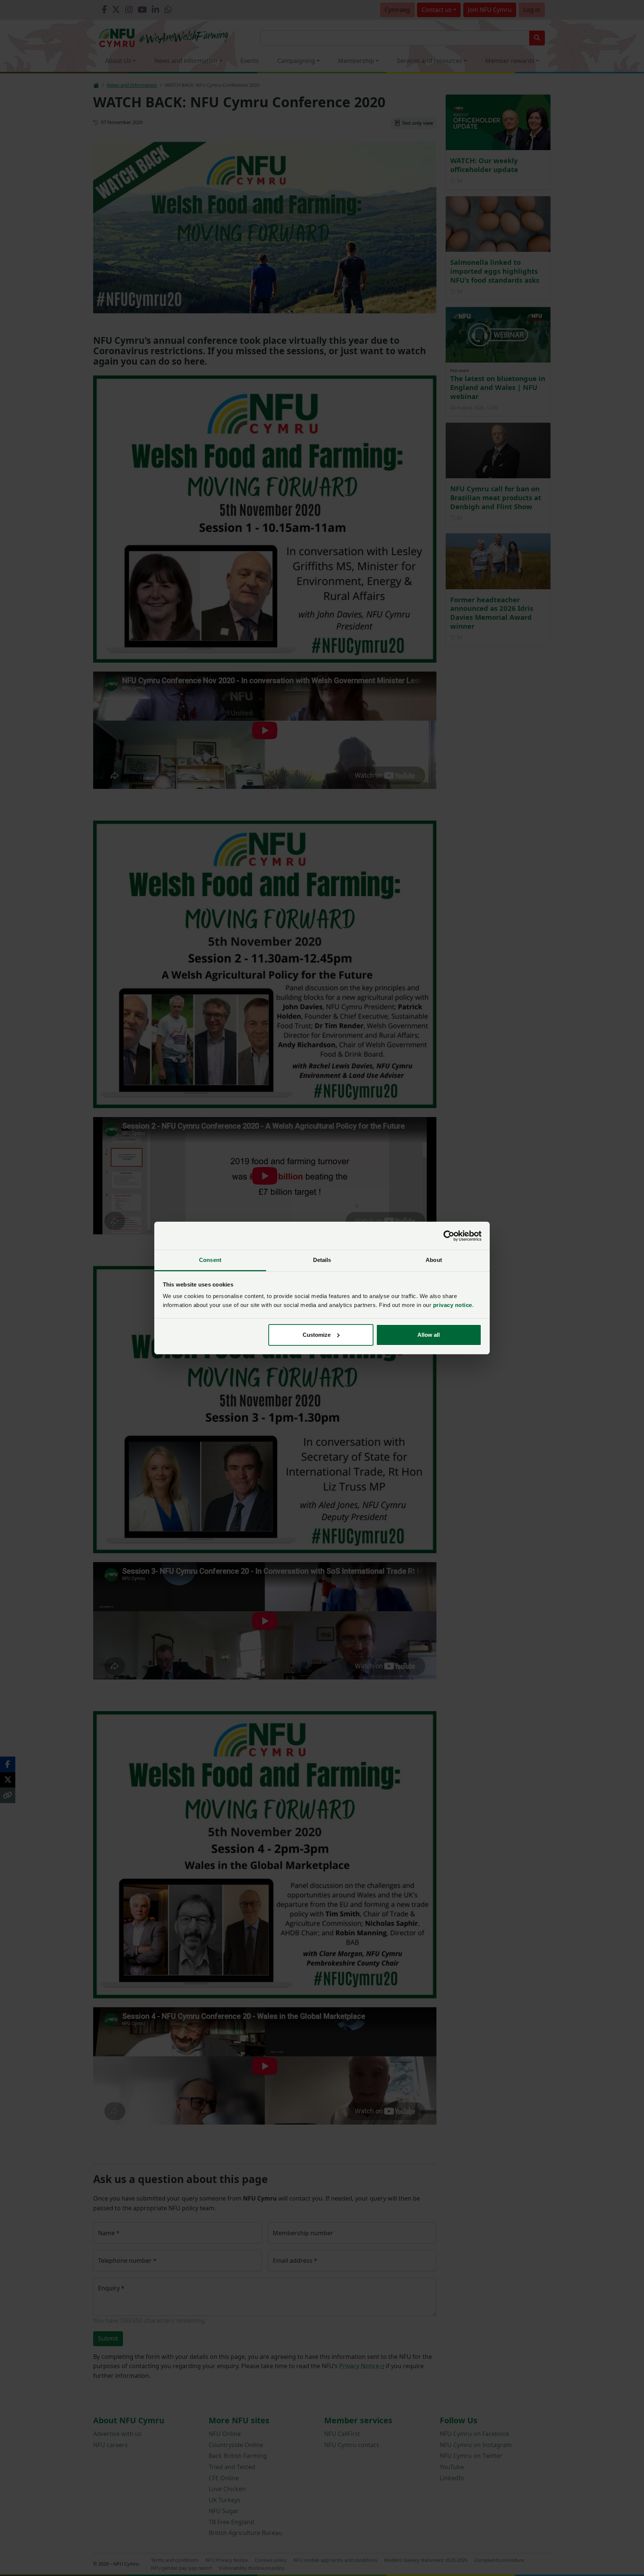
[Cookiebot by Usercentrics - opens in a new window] (449, 1236)
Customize (317, 1335)
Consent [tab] (210, 1260)
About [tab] (434, 1260)
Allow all (429, 1335)
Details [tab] (322, 1260)
